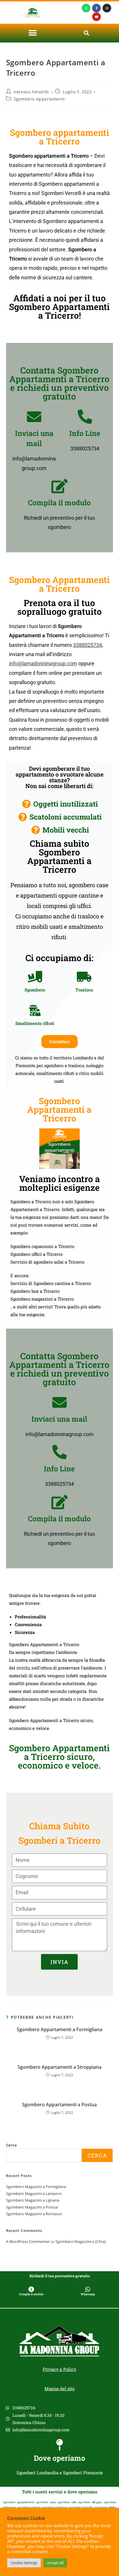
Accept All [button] (55, 2563)
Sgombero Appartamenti (39, 99)
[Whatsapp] (86, 8)
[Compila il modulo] (59, 486)
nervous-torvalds (31, 92)
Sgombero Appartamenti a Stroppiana (59, 2067)
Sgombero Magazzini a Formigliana (36, 2187)
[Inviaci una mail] (34, 417)
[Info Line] (85, 417)
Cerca (11, 2145)
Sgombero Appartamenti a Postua (59, 2105)
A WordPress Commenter (28, 2241)
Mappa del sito (59, 2389)
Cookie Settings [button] (24, 2563)
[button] (33, 33)
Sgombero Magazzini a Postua (32, 2207)
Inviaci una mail (59, 1419)
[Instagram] (107, 8)
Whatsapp (88, 2294)
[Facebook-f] (96, 8)
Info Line (85, 433)
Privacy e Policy (59, 2369)
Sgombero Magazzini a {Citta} (81, 2241)
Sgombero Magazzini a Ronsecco (34, 2214)
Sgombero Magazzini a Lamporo (34, 2194)
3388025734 (88, 645)
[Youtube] (96, 17)
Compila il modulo (59, 503)
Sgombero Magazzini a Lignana (33, 2200)
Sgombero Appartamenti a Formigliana (59, 2029)
